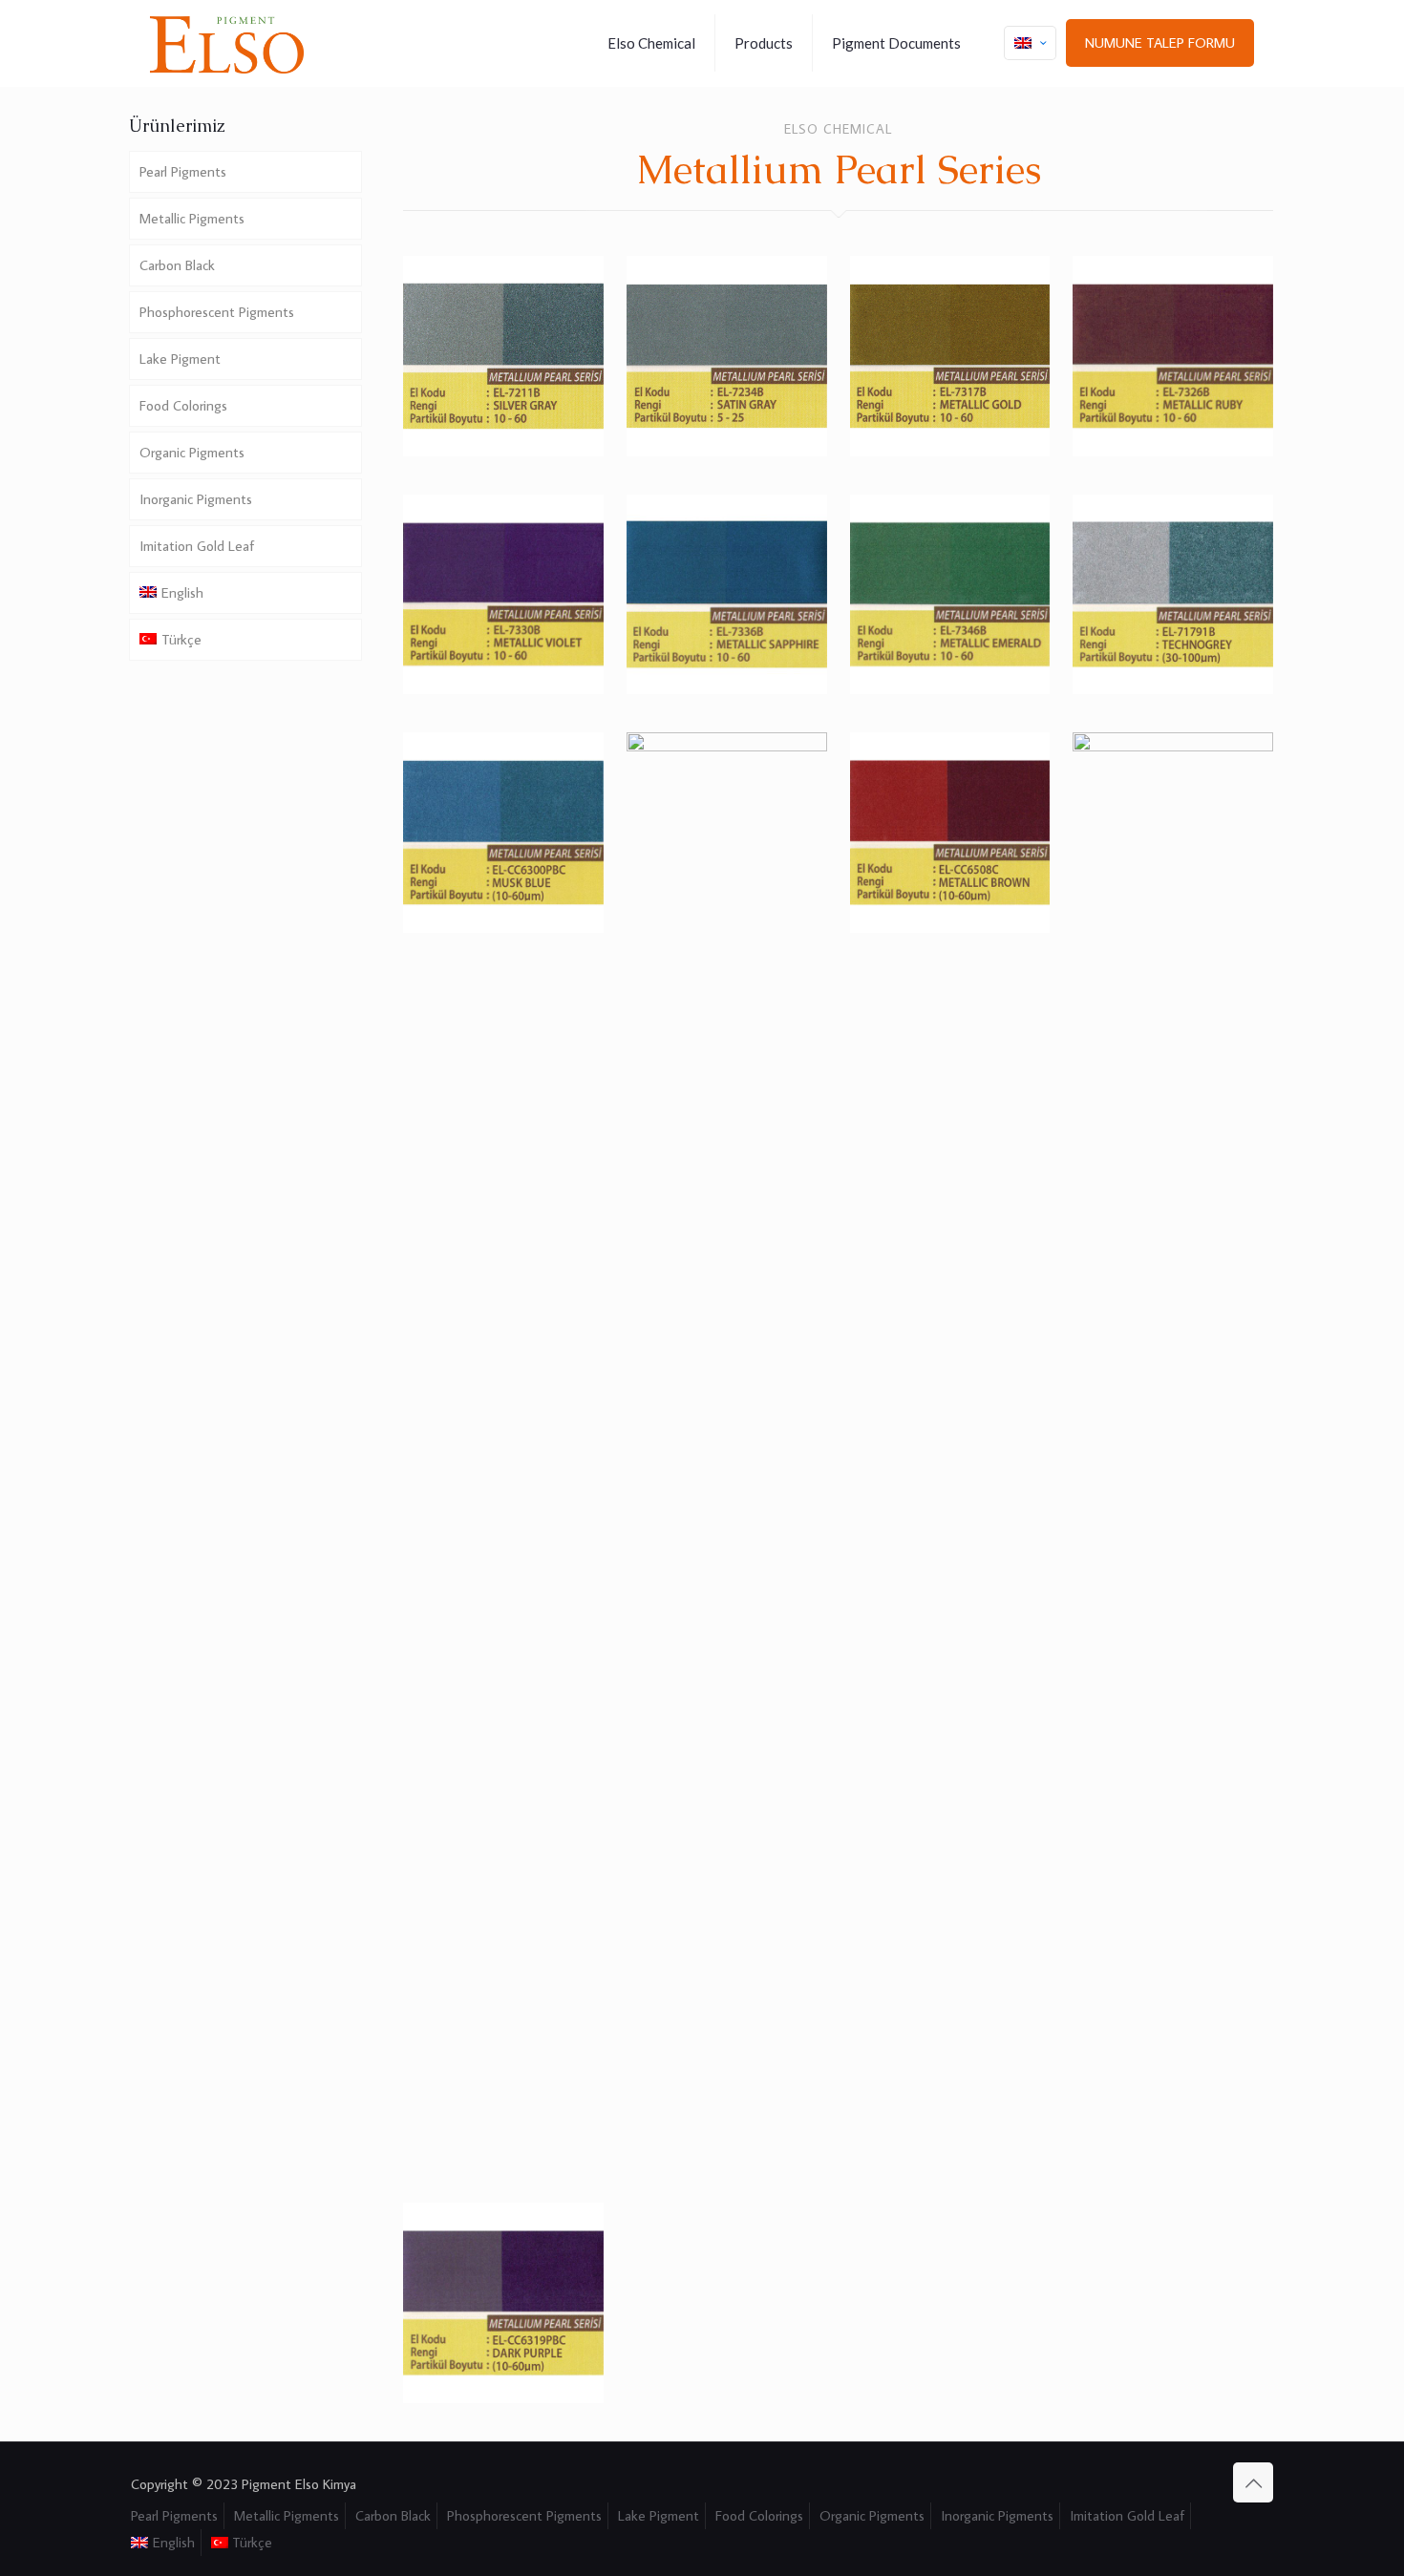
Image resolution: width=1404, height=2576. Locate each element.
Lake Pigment (180, 359)
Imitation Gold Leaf (197, 546)
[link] (503, 356)
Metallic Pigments (192, 218)
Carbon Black (177, 265)
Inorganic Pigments (196, 499)
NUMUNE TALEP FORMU (1160, 42)
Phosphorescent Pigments (217, 312)
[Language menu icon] (1030, 43)
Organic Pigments (192, 452)
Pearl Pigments (183, 171)
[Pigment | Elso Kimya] (227, 43)
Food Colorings (183, 405)
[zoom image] (577, 283)
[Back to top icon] (1253, 2482)
